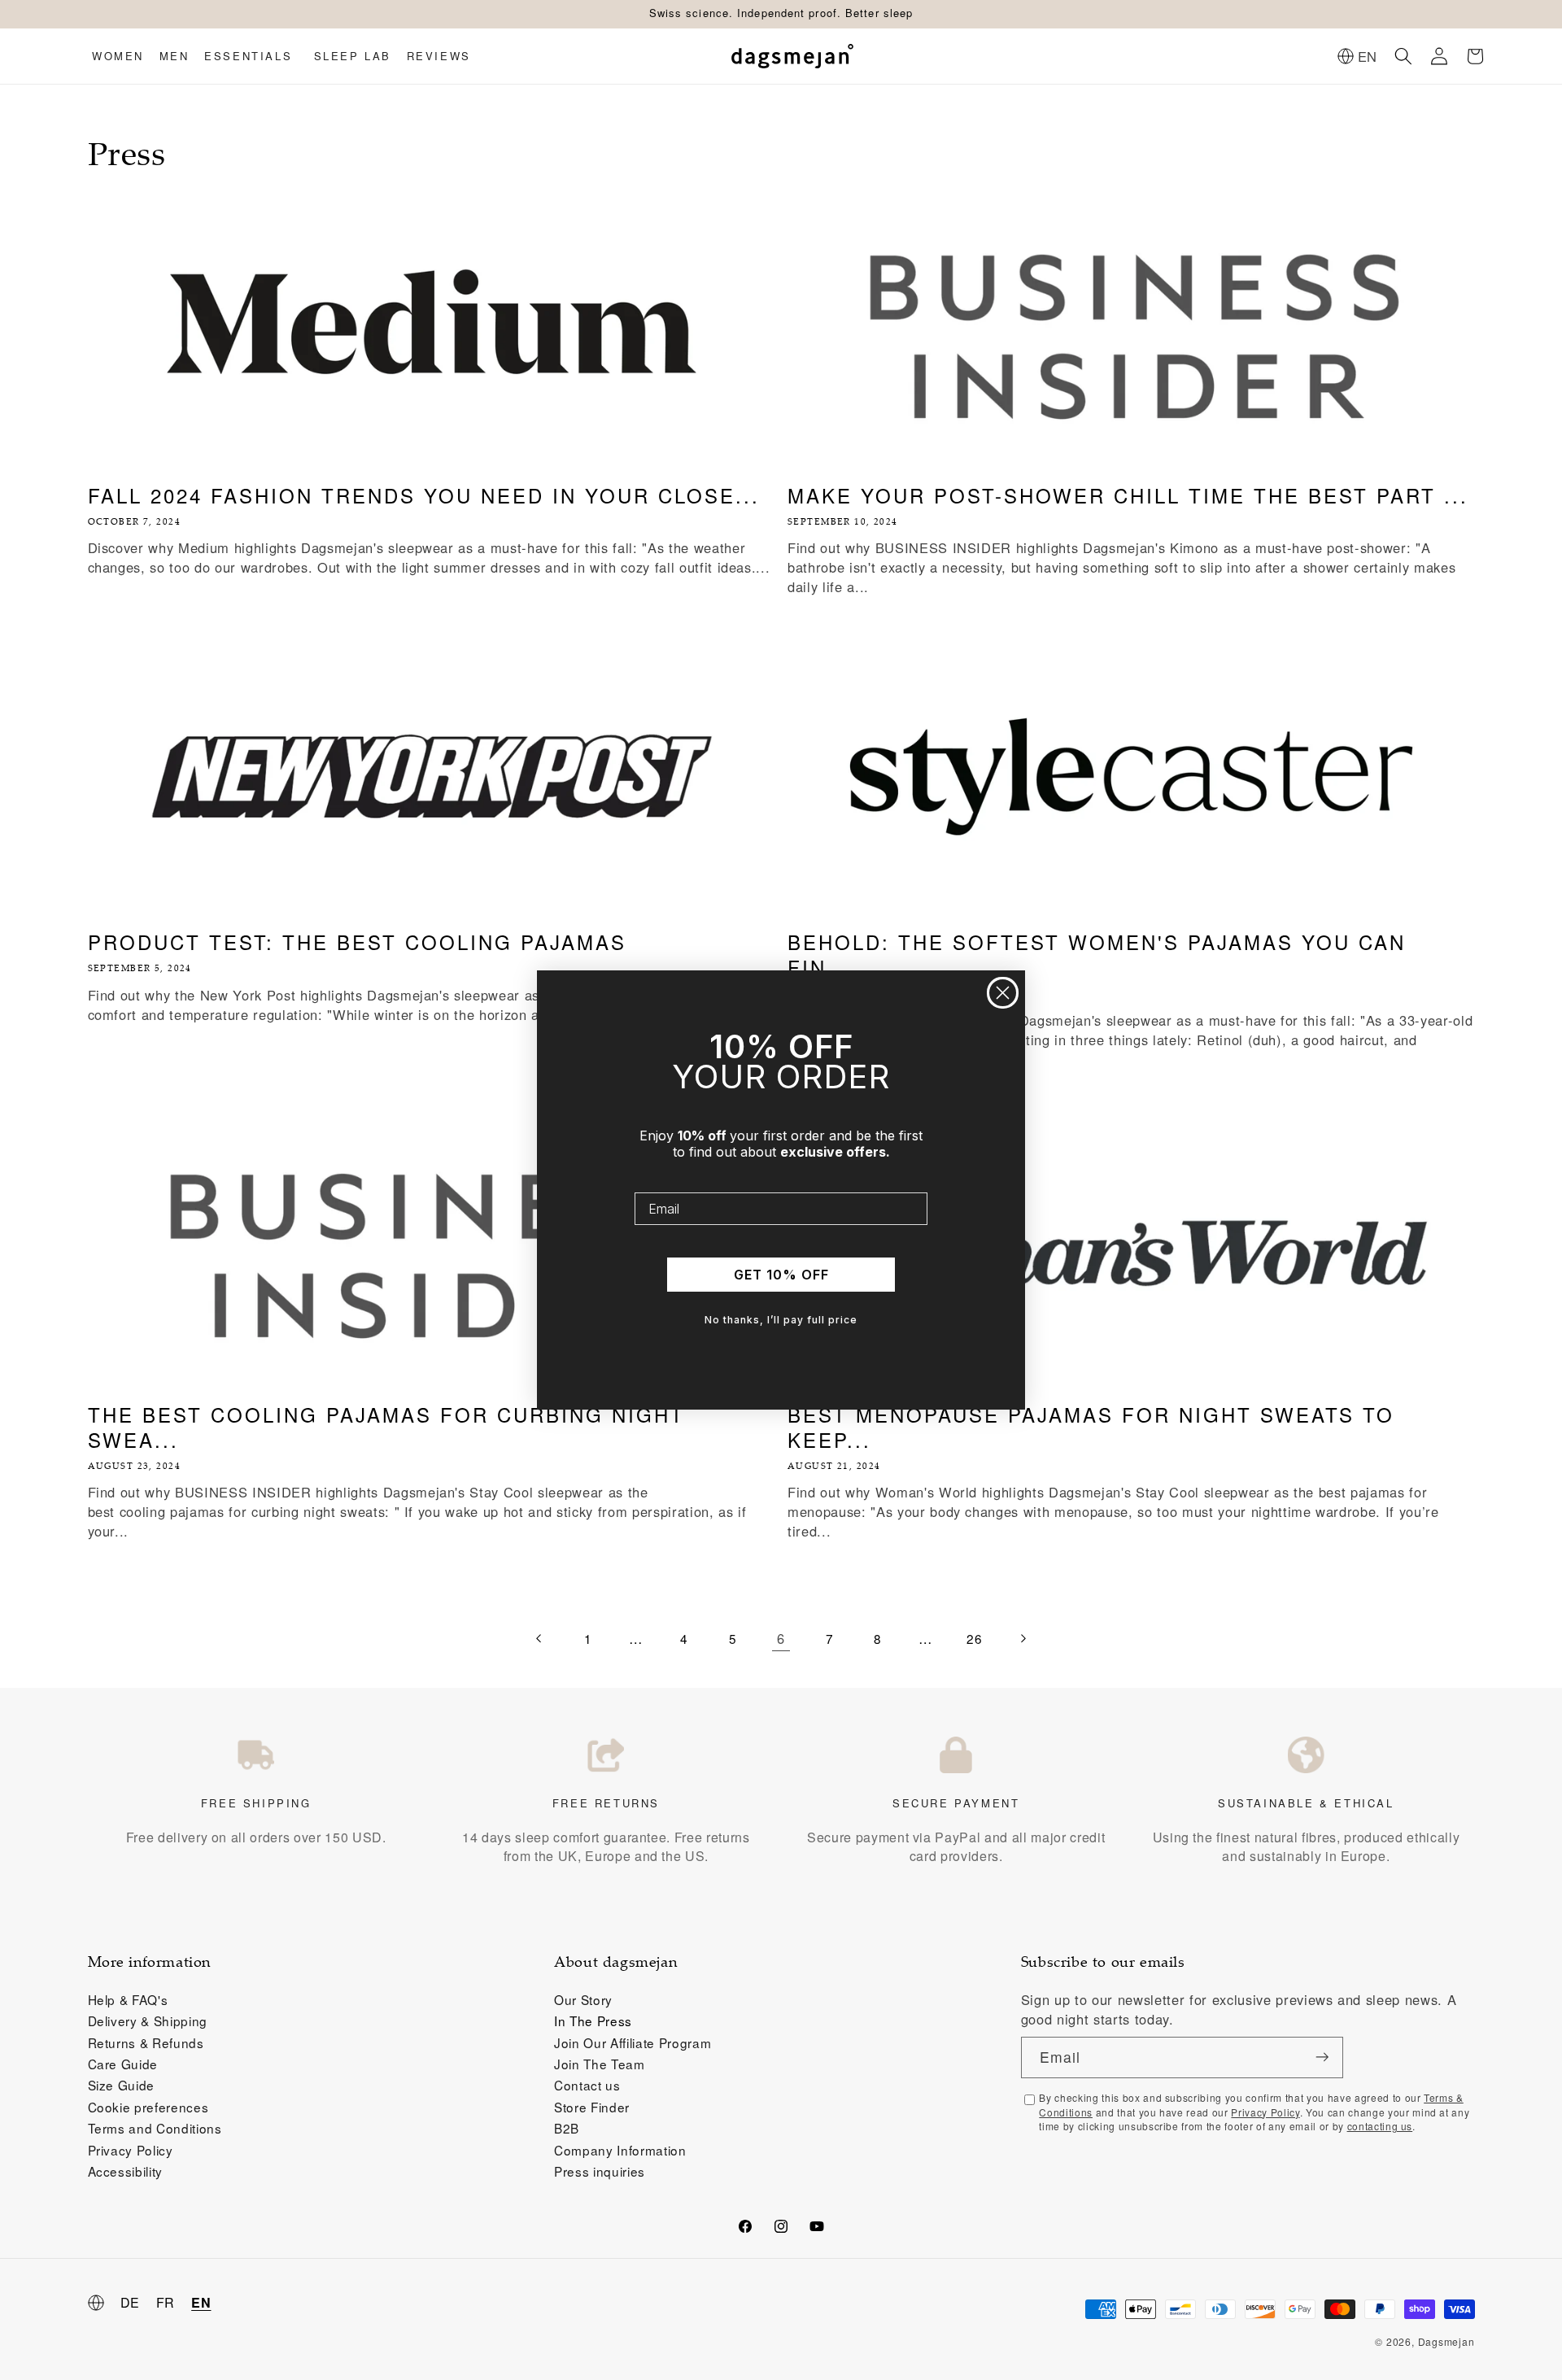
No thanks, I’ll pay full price (781, 1320)
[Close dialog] (1003, 993)
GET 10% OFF (781, 1275)
